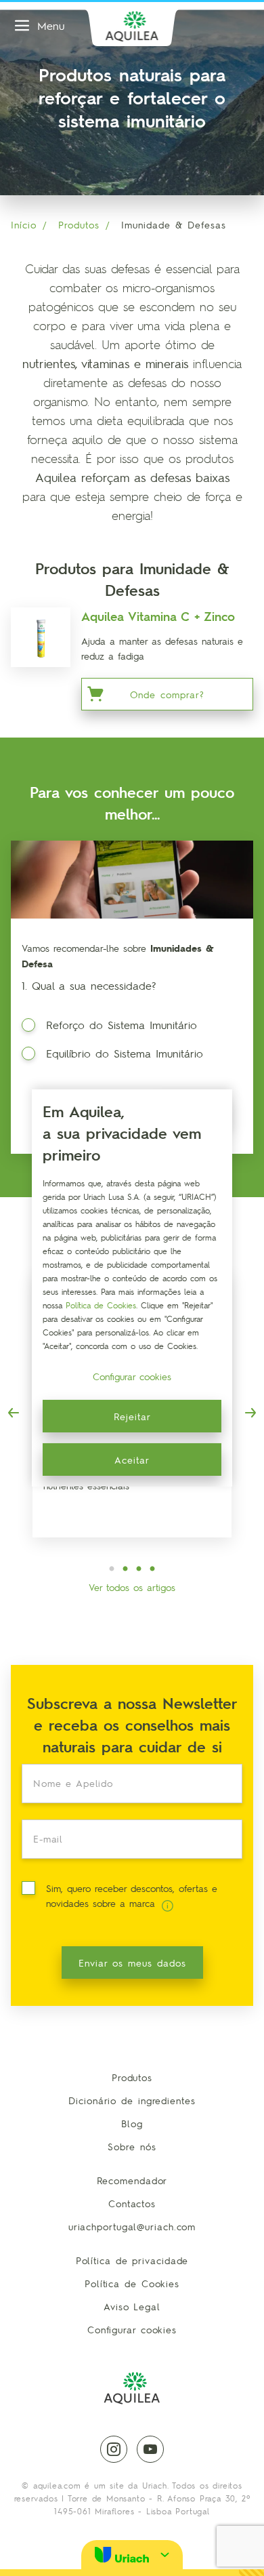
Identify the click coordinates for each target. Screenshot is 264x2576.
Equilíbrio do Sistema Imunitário (125, 1053)
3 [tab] (139, 1569)
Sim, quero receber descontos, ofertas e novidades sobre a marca (132, 1895)
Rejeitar (132, 1416)
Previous (14, 1413)
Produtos (79, 224)
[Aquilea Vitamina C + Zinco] (41, 637)
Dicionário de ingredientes (132, 2100)
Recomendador (132, 2180)
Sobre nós (132, 2146)
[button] (132, 2555)
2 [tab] (125, 1569)
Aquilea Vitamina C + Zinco (158, 616)
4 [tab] (152, 1569)
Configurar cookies (132, 2329)
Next (250, 1413)
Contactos (132, 2203)
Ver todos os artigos (132, 1587)
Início (24, 224)
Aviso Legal (132, 2306)
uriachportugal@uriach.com (132, 2226)
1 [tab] (112, 1569)
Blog (132, 2123)
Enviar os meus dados (132, 1963)
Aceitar (132, 1460)
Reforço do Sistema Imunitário (122, 1025)
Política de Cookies (132, 2283)
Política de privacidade (132, 2260)
